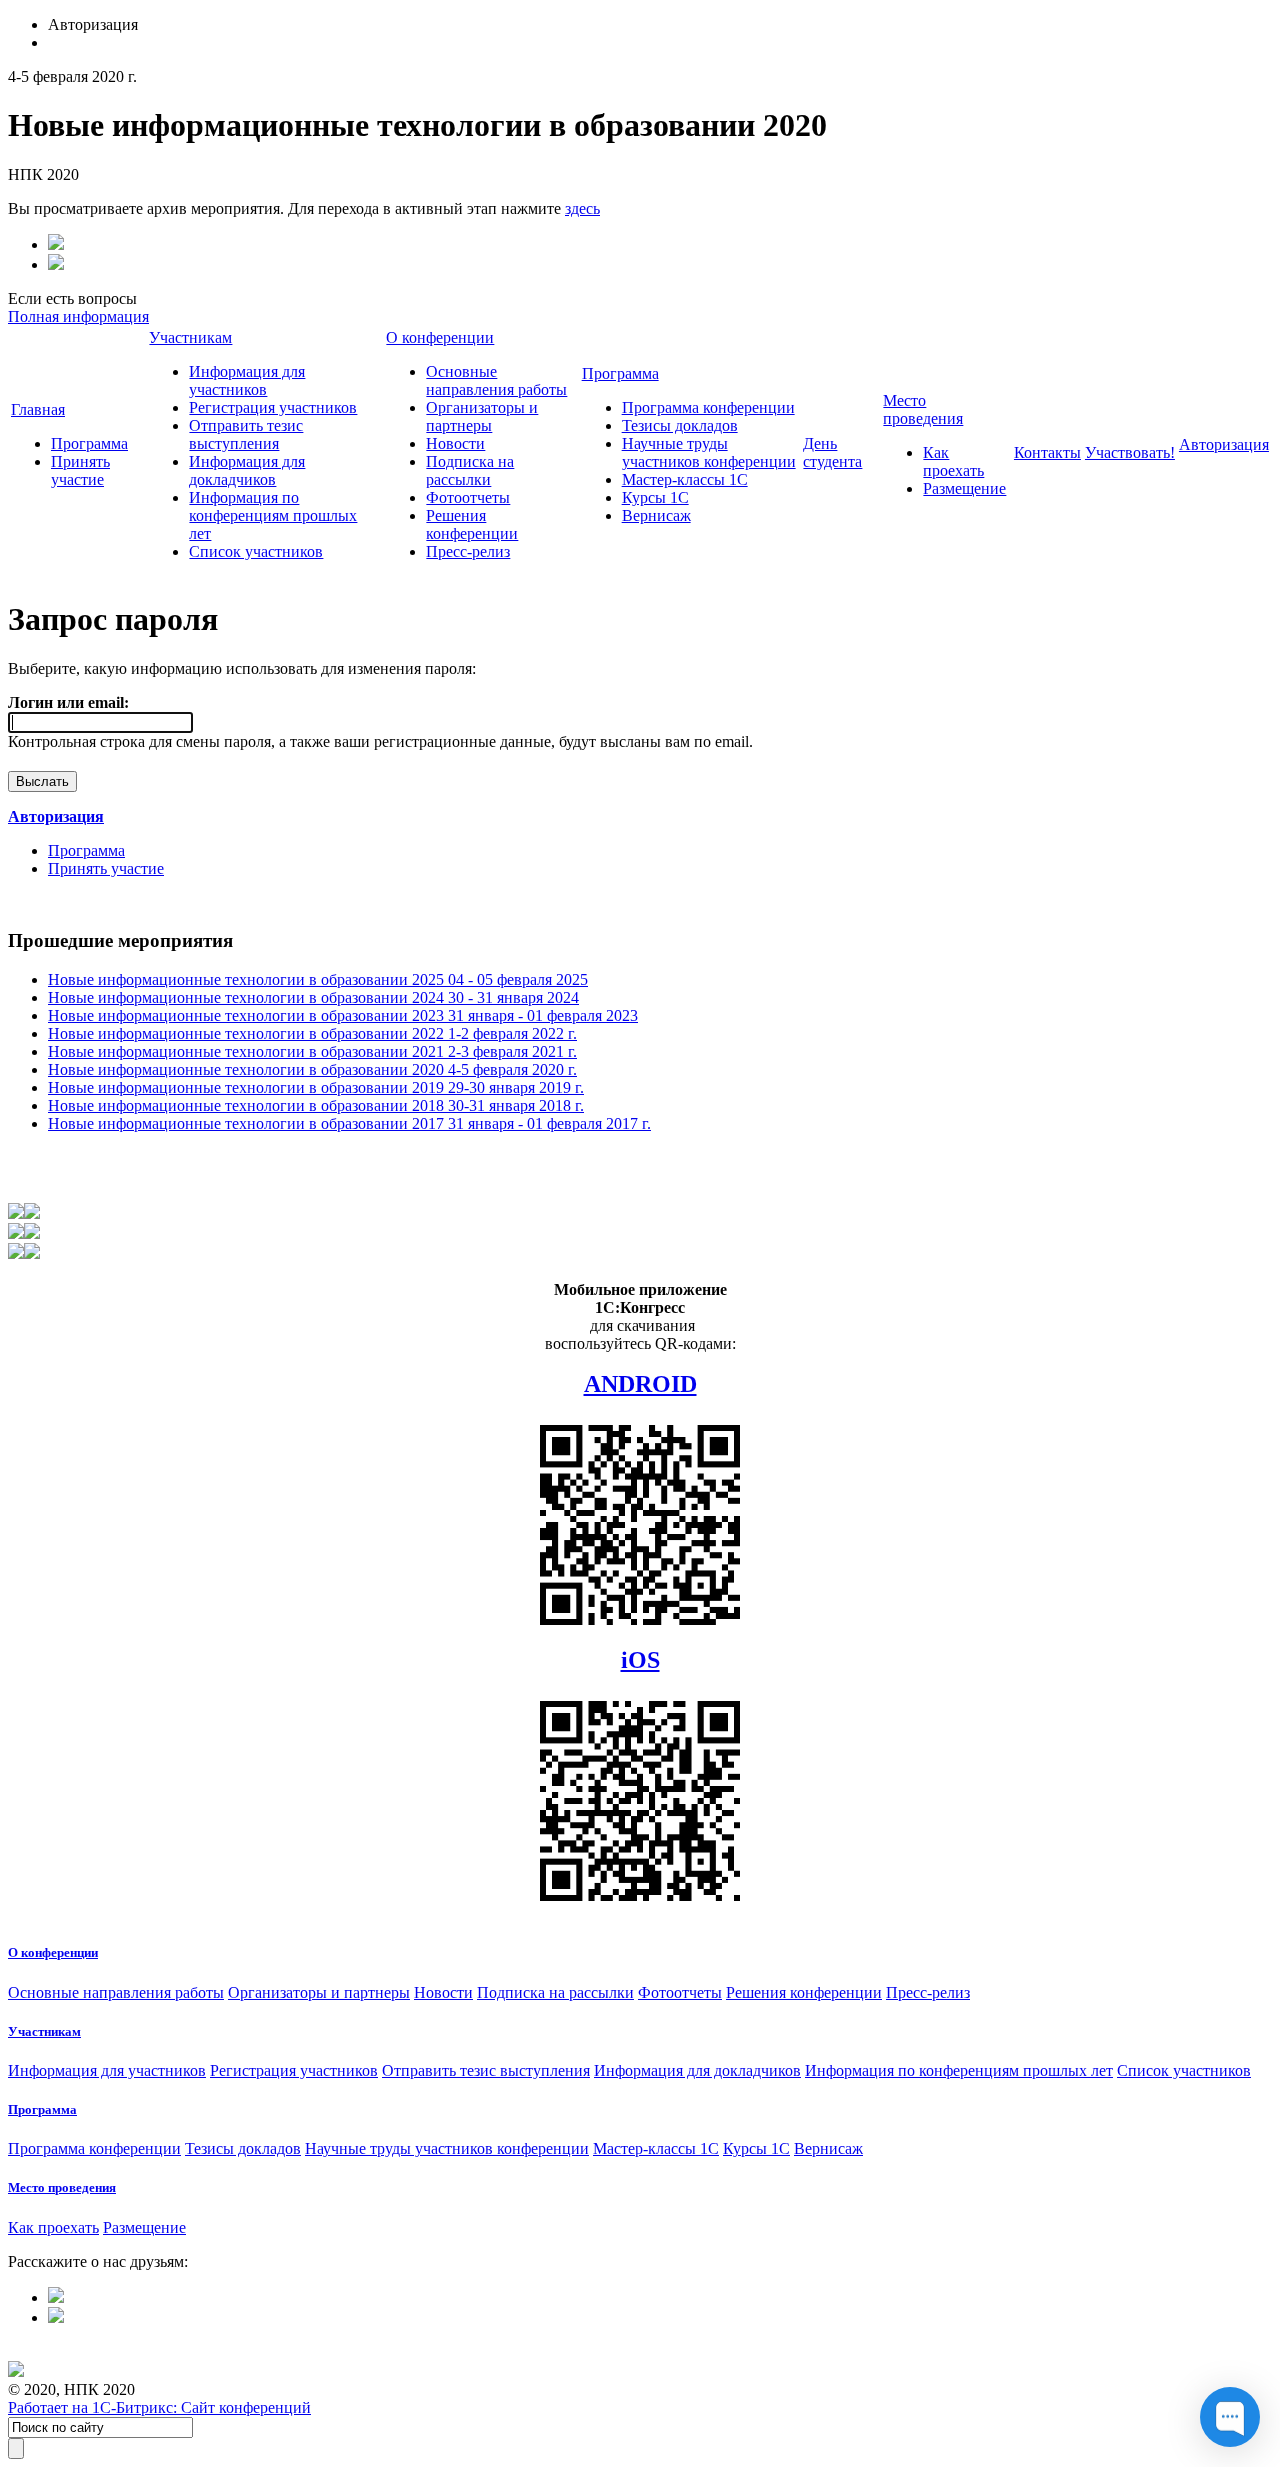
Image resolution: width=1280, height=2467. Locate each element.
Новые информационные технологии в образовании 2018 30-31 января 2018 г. (316, 1105)
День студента (832, 452)
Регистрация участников (273, 407)
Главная (38, 409)
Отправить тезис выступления (246, 434)
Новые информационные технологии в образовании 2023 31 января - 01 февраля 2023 (343, 1015)
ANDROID (640, 1384)
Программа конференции (708, 407)
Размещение (964, 488)
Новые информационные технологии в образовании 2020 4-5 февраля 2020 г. (312, 1069)
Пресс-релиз (468, 551)
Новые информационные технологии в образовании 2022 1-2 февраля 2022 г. (312, 1033)
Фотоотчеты (468, 497)
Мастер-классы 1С (685, 479)
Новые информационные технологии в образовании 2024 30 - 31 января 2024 (313, 997)
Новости (455, 443)
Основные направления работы (496, 380)
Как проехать (953, 461)
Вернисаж (656, 515)
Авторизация (1224, 444)
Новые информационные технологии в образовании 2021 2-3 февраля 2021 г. (312, 1051)
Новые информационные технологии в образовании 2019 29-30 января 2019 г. (316, 1087)
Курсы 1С (655, 497)
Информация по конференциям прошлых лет (273, 515)
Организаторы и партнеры (482, 416)
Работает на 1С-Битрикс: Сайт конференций (159, 2407)
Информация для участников (247, 380)
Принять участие (80, 470)
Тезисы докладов (680, 425)
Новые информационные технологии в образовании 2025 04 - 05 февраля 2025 (318, 979)
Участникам (190, 337)
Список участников (256, 551)
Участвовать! (1130, 452)
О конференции (440, 337)
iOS (640, 1660)
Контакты (1047, 452)
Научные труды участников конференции (709, 452)
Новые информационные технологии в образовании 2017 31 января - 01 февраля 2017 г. (349, 1123)
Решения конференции (472, 524)
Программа (89, 443)
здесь (582, 208)
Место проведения (923, 409)
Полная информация (78, 316)
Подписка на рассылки (470, 470)
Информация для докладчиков (247, 470)
